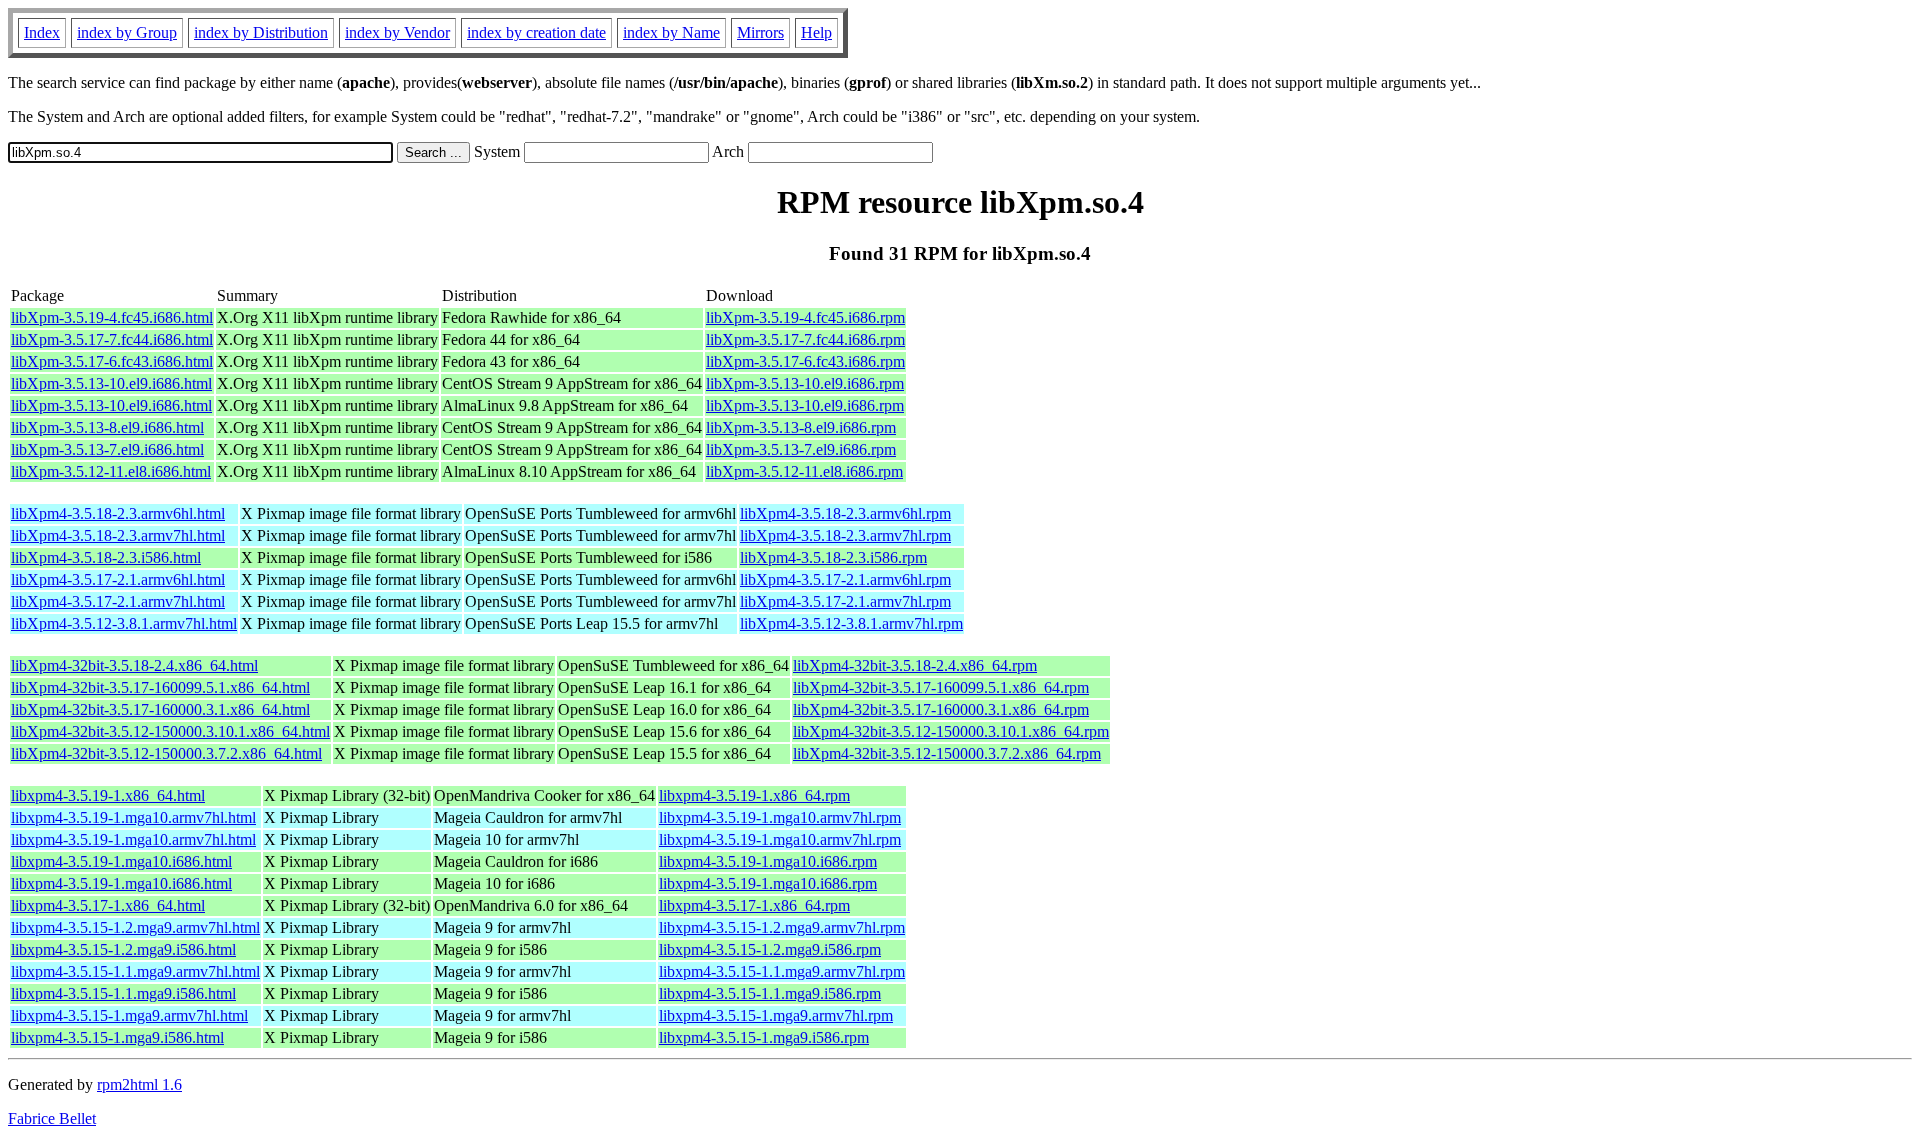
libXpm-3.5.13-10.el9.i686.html (111, 383)
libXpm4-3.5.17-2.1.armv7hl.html (118, 601)
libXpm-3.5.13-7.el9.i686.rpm (801, 449)
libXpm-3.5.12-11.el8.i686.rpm (804, 471)
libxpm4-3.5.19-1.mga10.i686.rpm (768, 861)
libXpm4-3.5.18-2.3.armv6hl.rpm (845, 513)
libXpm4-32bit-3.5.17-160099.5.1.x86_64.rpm (941, 687)
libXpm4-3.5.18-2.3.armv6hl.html (118, 513)
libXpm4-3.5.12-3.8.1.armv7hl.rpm (851, 623)
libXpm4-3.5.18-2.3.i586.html (106, 557)
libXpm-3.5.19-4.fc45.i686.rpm (805, 317)
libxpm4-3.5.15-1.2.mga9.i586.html (123, 949)
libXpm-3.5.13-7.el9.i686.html (107, 449)
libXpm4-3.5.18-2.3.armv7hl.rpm (845, 535)
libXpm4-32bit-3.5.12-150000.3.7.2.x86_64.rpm (947, 753)
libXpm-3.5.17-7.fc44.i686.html (112, 339)
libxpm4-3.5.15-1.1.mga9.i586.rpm (770, 993)
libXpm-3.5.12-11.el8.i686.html (111, 471)
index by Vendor (397, 32)
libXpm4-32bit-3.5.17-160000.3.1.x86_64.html (160, 709)
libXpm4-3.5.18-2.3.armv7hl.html (118, 535)
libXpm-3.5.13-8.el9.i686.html (107, 427)
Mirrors (760, 32)
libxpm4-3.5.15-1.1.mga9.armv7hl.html (135, 971)
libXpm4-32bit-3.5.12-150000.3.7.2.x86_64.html (166, 753)
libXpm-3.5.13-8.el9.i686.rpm (801, 427)
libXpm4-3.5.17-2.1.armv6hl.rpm (845, 579)
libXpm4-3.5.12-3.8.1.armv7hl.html (124, 623)
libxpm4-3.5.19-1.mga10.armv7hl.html (133, 817)
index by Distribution (261, 32)
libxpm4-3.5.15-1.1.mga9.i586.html (123, 993)
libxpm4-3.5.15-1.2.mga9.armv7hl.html (135, 927)
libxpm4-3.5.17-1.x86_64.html (108, 905)
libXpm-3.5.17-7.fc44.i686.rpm (805, 339)
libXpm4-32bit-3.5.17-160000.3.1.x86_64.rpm (941, 709)
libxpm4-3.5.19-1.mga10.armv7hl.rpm (780, 817)
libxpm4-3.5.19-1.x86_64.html (108, 795)
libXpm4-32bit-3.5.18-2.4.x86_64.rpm (915, 665)
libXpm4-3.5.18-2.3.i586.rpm (833, 557)
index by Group (127, 32)
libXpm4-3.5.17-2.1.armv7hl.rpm (845, 601)
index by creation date (536, 32)
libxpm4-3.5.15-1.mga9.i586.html (117, 1037)
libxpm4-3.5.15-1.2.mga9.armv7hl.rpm (782, 927)
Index (42, 32)
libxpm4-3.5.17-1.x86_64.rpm (754, 905)
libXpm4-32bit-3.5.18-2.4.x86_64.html (134, 665)
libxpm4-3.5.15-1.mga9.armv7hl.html (129, 1015)
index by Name (671, 32)
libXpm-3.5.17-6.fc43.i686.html (112, 361)
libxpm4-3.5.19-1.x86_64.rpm (754, 795)
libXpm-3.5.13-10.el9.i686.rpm (805, 383)
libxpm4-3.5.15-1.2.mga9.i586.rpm (770, 949)
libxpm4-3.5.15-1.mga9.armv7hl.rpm (776, 1015)
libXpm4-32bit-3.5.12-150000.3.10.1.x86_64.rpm (951, 731)
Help (816, 32)
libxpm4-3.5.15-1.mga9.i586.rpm (764, 1037)
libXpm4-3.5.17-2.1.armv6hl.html (118, 579)
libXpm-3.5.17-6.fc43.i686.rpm (805, 361)
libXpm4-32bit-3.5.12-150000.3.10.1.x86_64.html (170, 731)
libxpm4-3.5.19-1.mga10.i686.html (121, 861)
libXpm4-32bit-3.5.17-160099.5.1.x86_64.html (160, 687)
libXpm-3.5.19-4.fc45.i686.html (112, 317)
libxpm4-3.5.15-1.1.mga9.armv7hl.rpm (782, 971)
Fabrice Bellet (52, 1118)
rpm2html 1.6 (139, 1084)
